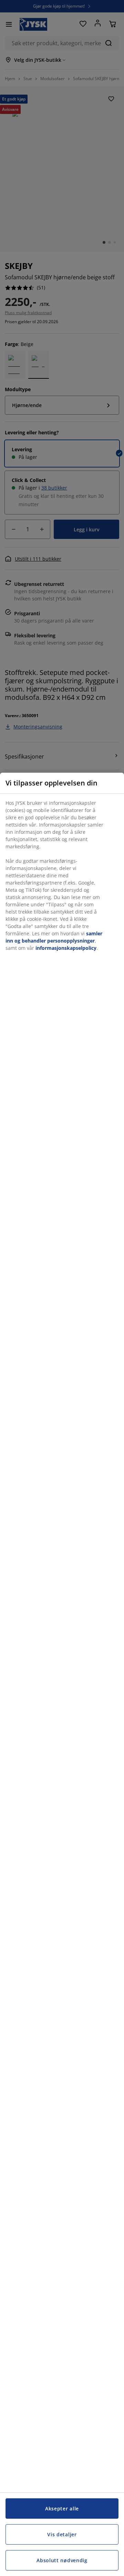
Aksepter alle (62, 2509)
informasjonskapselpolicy (66, 948)
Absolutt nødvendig (62, 2560)
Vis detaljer (62, 2534)
